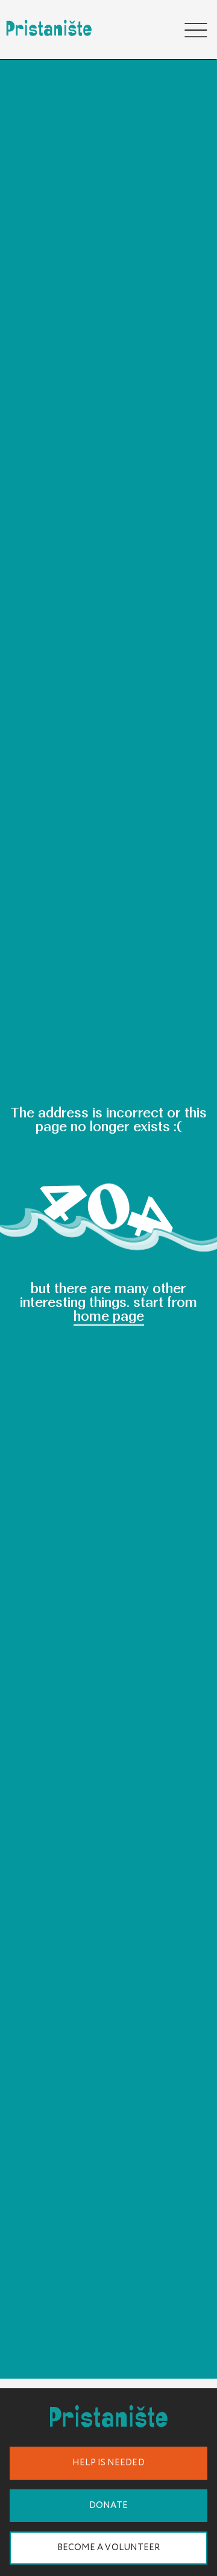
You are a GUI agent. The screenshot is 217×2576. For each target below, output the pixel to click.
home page (109, 1316)
